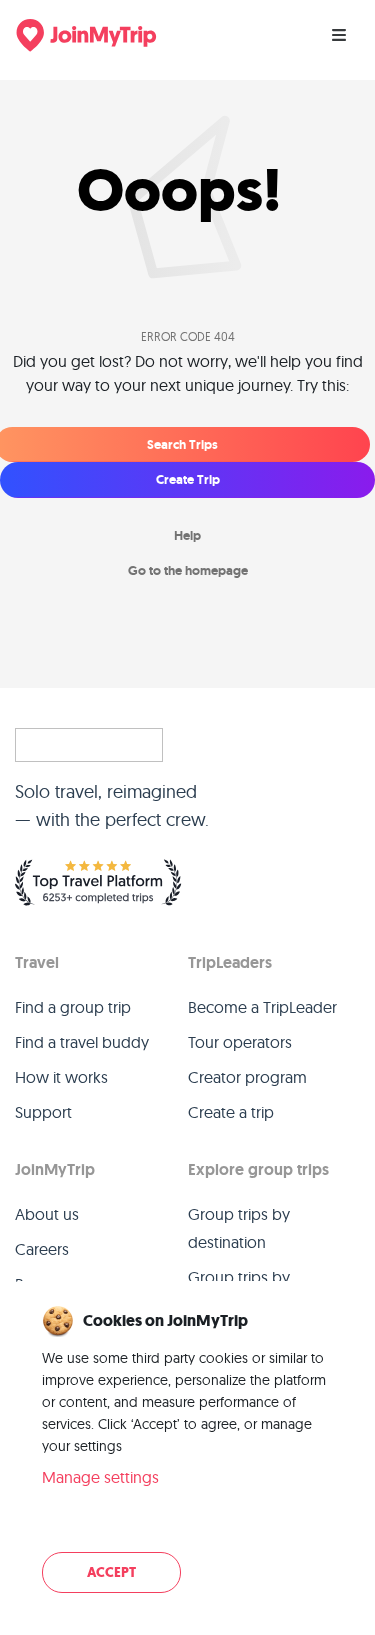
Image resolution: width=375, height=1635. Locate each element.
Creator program (247, 1077)
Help (187, 535)
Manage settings (100, 1477)
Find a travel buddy (82, 1042)
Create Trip (188, 479)
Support (43, 1112)
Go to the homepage (188, 570)
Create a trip (231, 1112)
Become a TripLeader (262, 1007)
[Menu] (339, 35)
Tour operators (240, 1042)
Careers (42, 1249)
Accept (111, 1572)
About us (47, 1214)
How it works (61, 1077)
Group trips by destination (239, 1228)
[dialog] (187, 1451)
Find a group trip (73, 1007)
